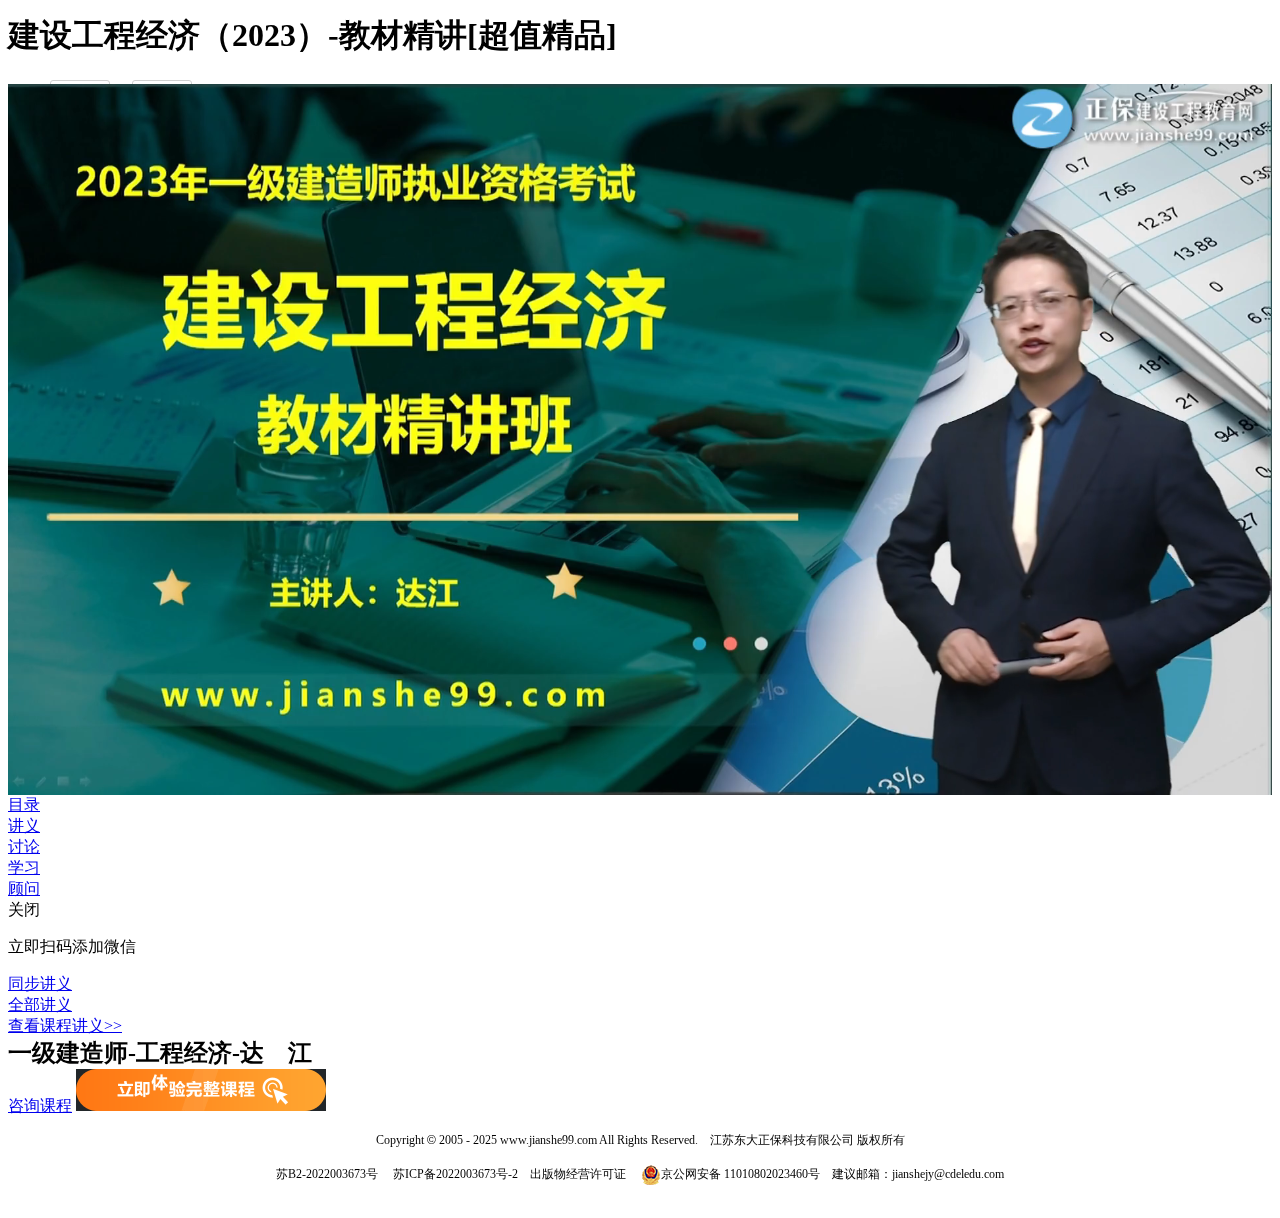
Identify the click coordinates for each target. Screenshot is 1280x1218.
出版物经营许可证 (578, 1174)
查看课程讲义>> (65, 1025)
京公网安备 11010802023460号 (740, 1174)
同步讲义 (40, 983)
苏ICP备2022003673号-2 (454, 1174)
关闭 (24, 909)
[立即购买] (201, 1105)
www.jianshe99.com (548, 1140)
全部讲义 (40, 1004)
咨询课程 (40, 1105)
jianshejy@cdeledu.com (948, 1174)
